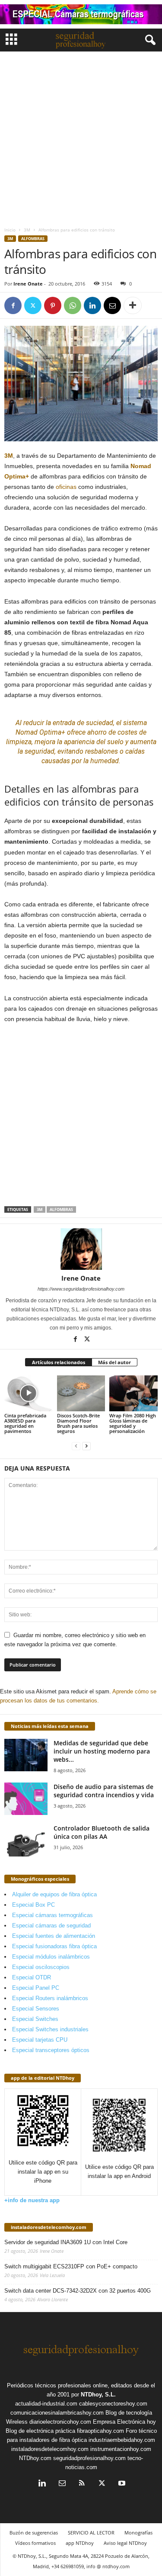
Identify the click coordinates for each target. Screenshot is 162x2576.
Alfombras (33, 239)
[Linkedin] (92, 305)
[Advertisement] (81, 137)
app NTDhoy (80, 2543)
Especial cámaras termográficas (52, 1915)
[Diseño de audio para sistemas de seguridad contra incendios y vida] (26, 1799)
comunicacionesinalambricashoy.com (57, 2413)
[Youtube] (121, 2484)
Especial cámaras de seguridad (51, 1926)
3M (27, 230)
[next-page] (86, 1446)
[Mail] (62, 2484)
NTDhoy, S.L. (98, 2395)
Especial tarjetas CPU (40, 2040)
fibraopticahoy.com (100, 2431)
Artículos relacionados (59, 1362)
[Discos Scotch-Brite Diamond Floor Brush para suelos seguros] (81, 1393)
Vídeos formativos (35, 2543)
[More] (133, 305)
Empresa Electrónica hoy (124, 2422)
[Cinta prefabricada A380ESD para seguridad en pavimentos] (29, 1393)
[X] (33, 305)
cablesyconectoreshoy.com (113, 2404)
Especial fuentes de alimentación (54, 1936)
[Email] (112, 305)
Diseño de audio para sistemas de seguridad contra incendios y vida (104, 1791)
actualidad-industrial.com (46, 2404)
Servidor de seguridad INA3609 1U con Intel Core (66, 2242)
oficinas (66, 487)
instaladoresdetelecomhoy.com (49, 2227)
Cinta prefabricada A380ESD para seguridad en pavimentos (25, 1423)
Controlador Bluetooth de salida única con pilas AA (102, 1832)
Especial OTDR (32, 1977)
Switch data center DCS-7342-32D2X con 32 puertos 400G (78, 2291)
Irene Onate (28, 284)
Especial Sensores (36, 2009)
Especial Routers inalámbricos (50, 1998)
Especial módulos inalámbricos (51, 1957)
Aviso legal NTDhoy (125, 2543)
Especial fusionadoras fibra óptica (54, 1946)
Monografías (138, 2533)
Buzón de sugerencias (34, 2533)
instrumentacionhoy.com (121, 2449)
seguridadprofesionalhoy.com (89, 2458)
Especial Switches (35, 2019)
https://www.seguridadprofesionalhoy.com (81, 1289)
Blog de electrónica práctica (40, 2431)
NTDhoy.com (35, 2458)
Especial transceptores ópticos (51, 2050)
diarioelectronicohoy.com (60, 2422)
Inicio (10, 230)
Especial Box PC (33, 1905)
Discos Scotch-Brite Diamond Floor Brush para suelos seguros (78, 1423)
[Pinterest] (53, 305)
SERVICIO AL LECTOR (91, 2533)
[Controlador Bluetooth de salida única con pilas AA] (26, 1840)
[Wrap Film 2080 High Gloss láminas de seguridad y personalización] (133, 1393)
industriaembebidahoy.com (122, 2440)
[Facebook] (13, 305)
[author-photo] (81, 1249)
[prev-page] (76, 1446)
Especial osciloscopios (41, 1967)
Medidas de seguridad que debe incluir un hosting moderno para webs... (102, 1751)
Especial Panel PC (36, 1988)
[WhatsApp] (73, 305)
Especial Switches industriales (50, 2029)
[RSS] (82, 2484)
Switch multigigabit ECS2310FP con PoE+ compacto (71, 2266)
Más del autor (114, 1362)
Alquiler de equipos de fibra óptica (54, 1894)
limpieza (19, 742)
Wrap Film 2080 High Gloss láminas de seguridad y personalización (133, 1423)
